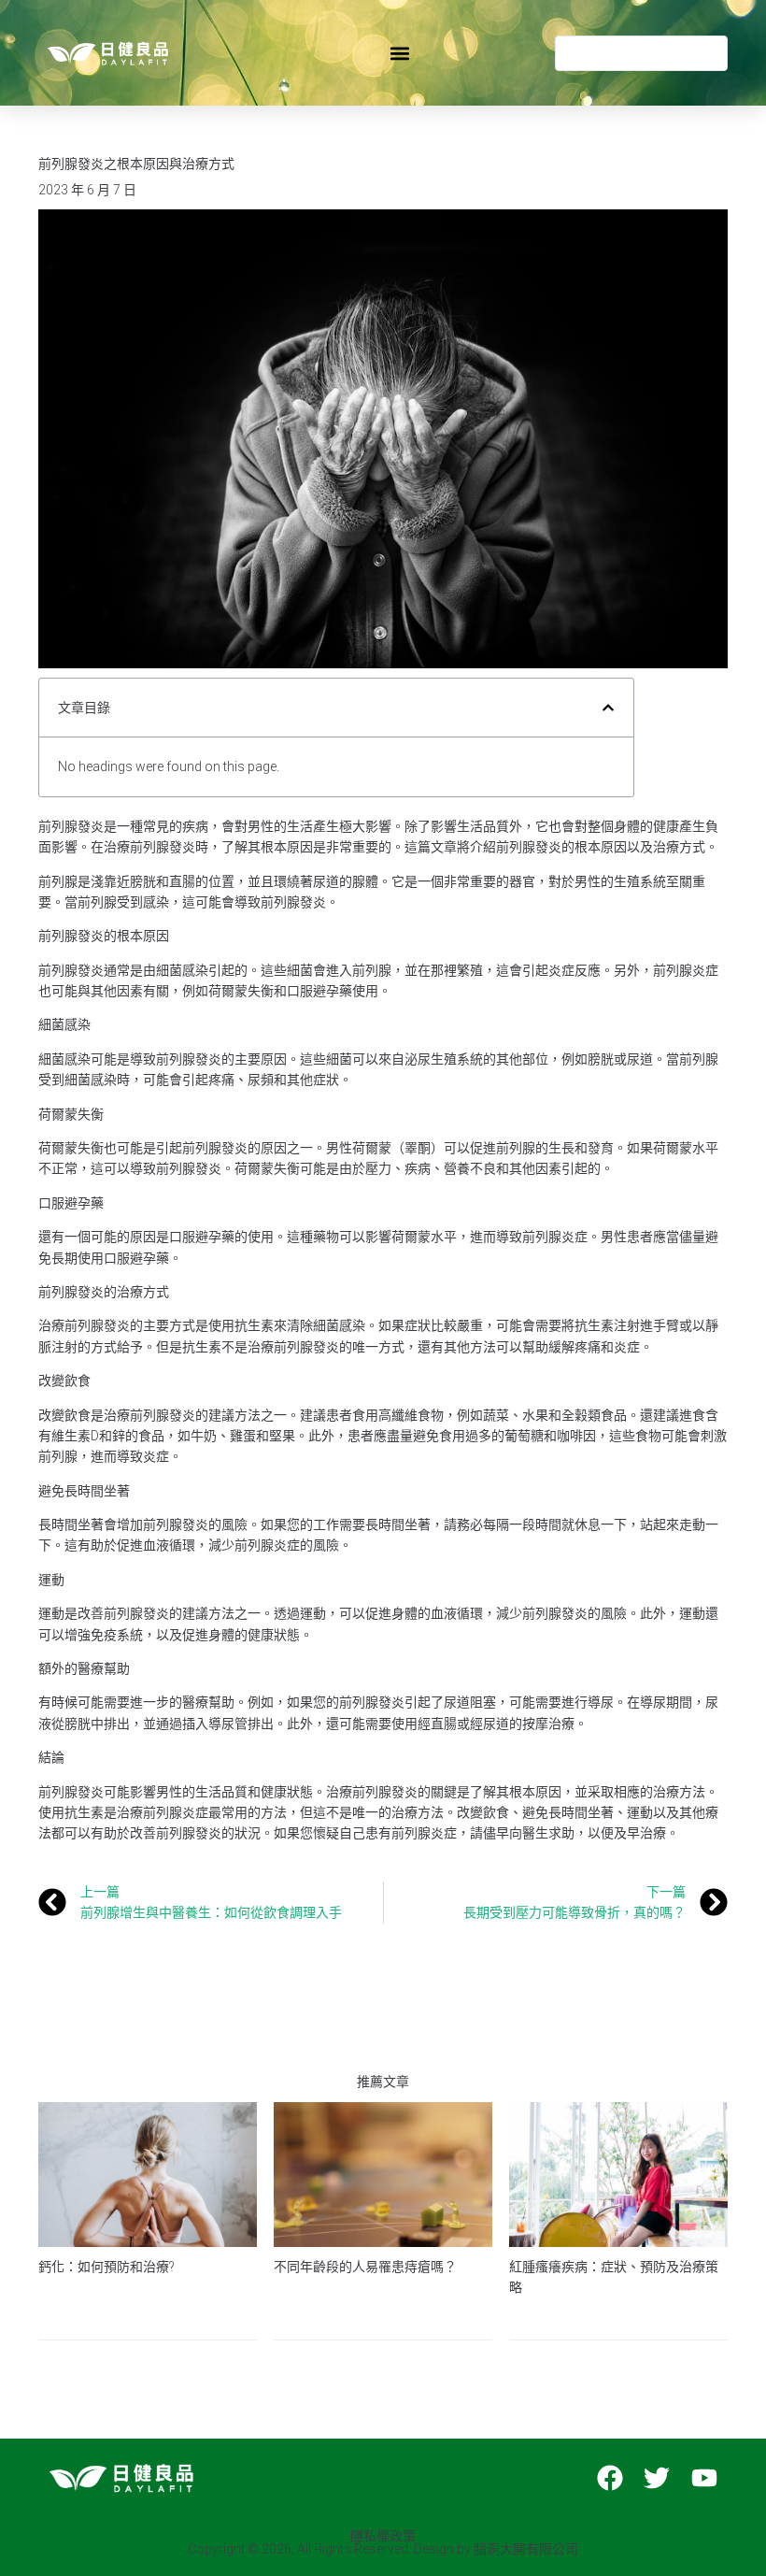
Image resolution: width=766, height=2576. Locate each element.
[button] (400, 53)
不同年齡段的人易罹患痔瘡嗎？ (365, 2267)
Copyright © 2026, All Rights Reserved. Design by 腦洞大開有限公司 (383, 2549)
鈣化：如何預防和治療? (106, 2267)
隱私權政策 (383, 2536)
